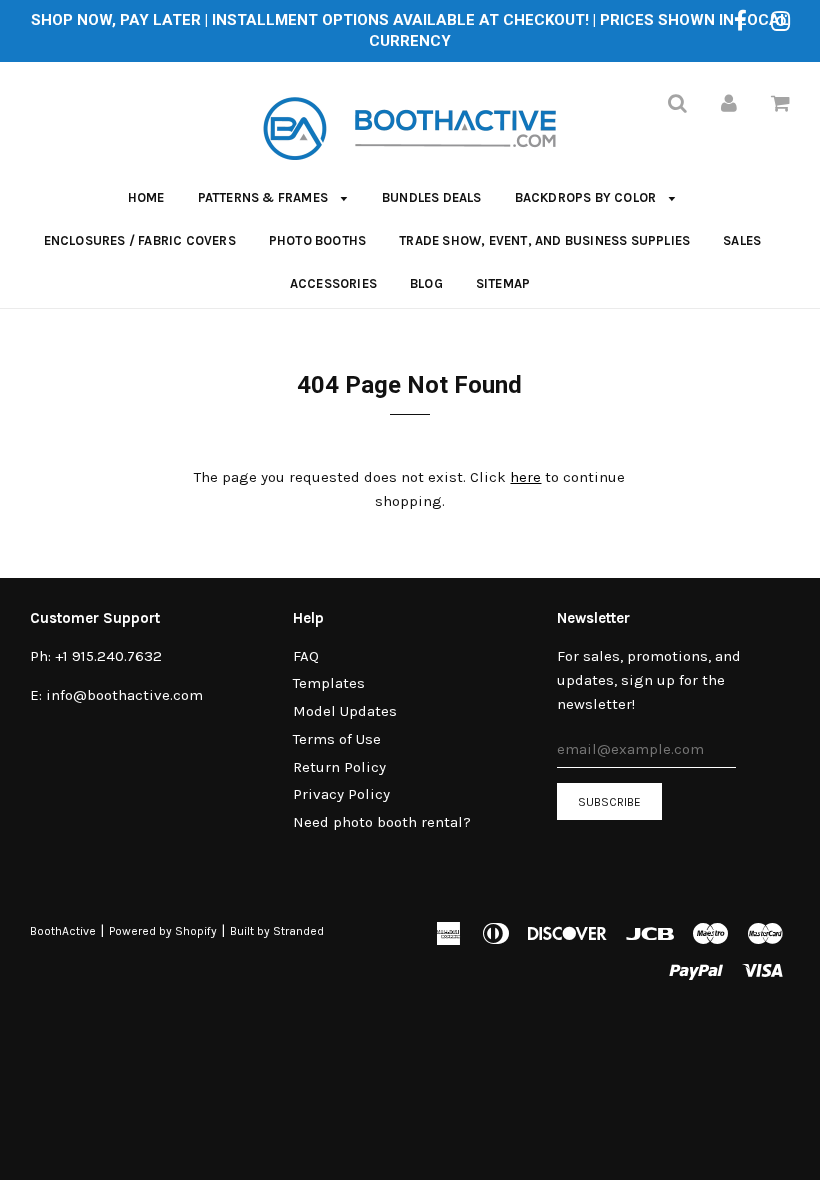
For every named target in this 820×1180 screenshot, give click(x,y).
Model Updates (345, 711)
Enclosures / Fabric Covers (140, 240)
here (525, 477)
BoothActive (63, 931)
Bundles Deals (432, 197)
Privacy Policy (341, 794)
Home (146, 197)
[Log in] (729, 103)
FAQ (306, 656)
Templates (329, 683)
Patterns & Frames (265, 197)
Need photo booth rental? (382, 822)
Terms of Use (337, 739)
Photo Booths (317, 240)
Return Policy (339, 767)
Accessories (333, 283)
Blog (426, 283)
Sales (742, 240)
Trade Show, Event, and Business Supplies (544, 240)
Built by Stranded (277, 931)
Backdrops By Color (587, 197)
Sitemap (503, 283)
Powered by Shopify (163, 931)
